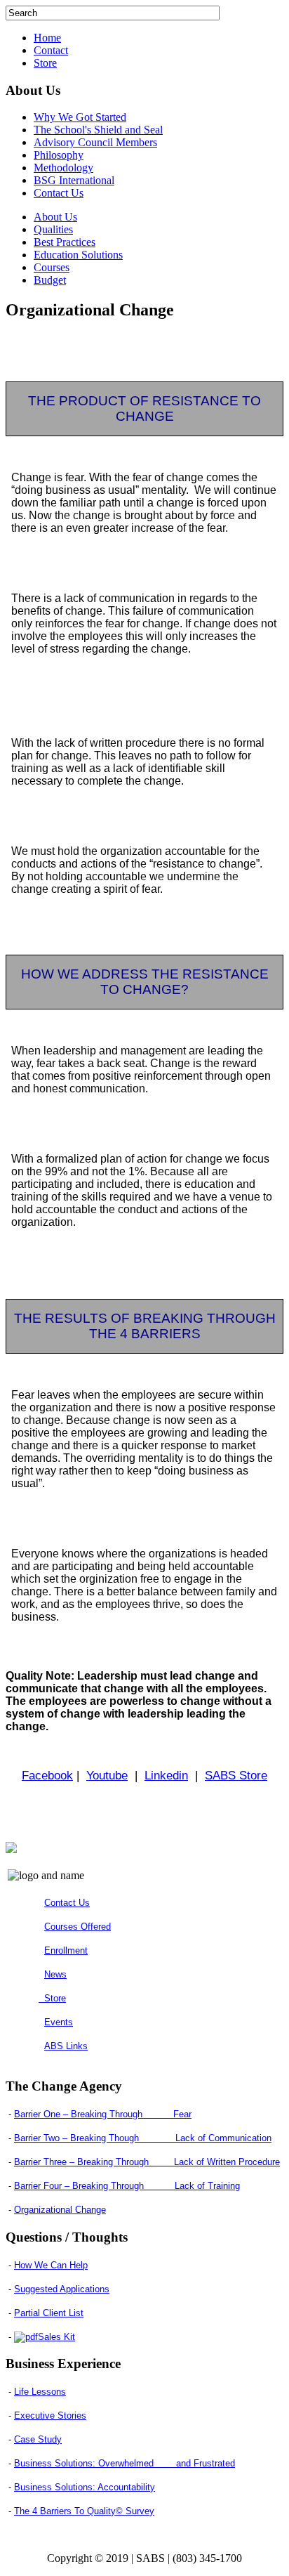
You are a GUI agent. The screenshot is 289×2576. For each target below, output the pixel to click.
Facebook (47, 1775)
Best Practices (65, 242)
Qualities (53, 229)
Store (45, 63)
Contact (51, 50)
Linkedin (166, 1775)
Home (47, 38)
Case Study (38, 2439)
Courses (52, 267)
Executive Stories (50, 2415)
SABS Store (236, 1775)
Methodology (63, 168)
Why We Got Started (80, 117)
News (55, 1974)
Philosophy (59, 155)
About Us (55, 217)
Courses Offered (78, 1927)
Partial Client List (49, 2313)
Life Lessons (40, 2392)
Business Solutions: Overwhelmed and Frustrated (125, 2463)
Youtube (107, 1775)
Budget (50, 280)
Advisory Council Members (95, 142)
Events (59, 2022)
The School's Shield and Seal (98, 130)
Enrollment (66, 1950)
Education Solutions (78, 255)
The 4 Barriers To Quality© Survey (84, 2511)
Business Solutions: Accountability (85, 2487)
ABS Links (66, 2046)
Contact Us (59, 193)
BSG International (74, 180)
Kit (56, 2337)
